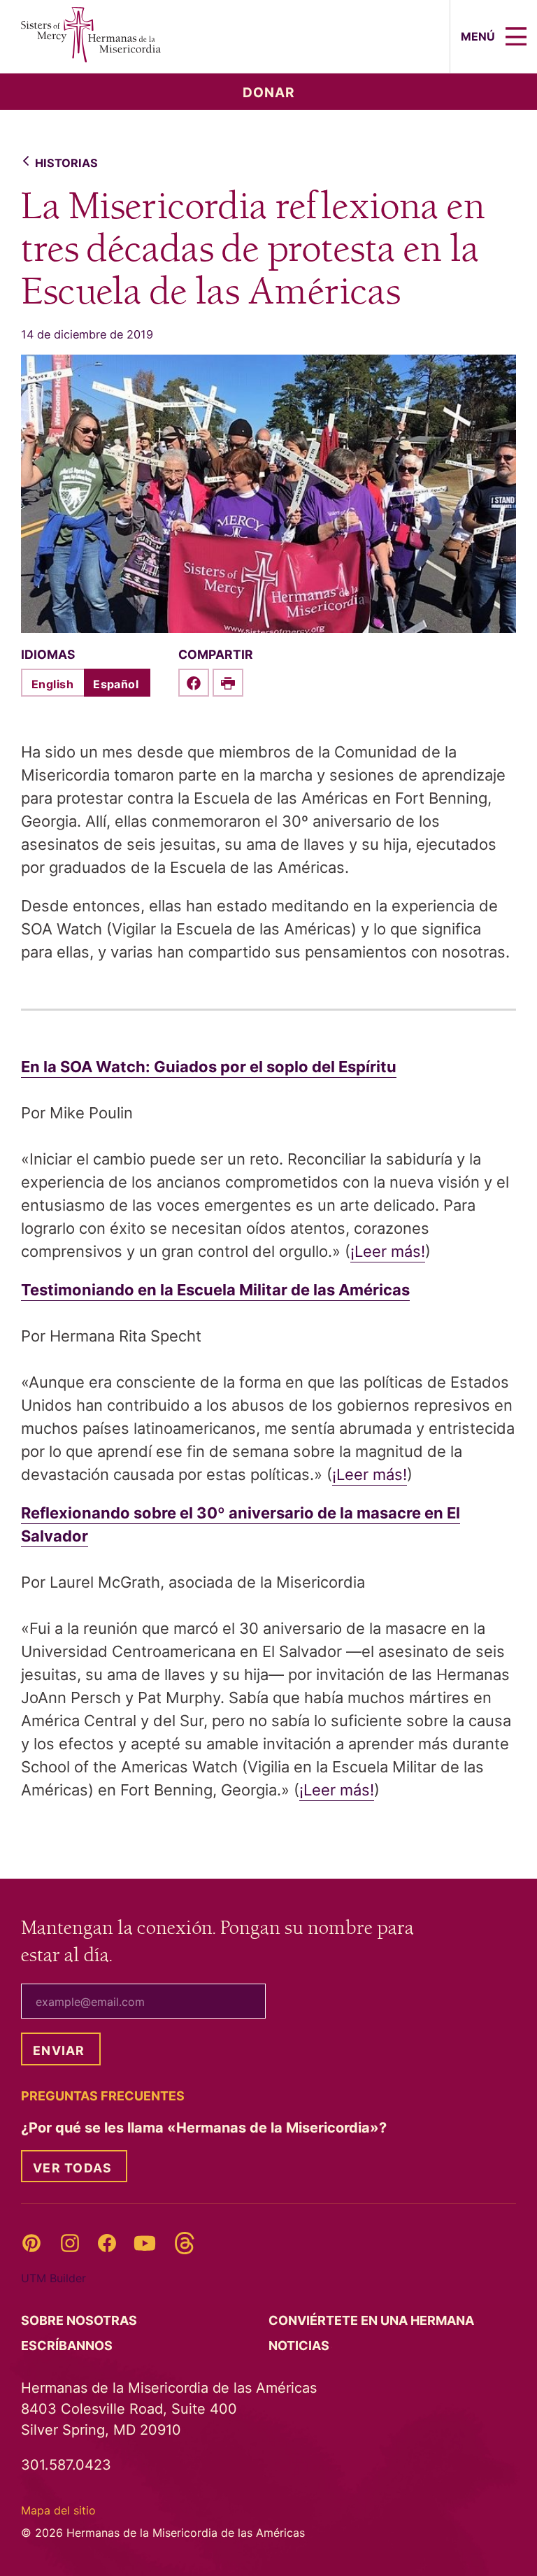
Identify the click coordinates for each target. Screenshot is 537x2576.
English (52, 684)
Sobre (80, 2320)
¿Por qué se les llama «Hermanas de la (206, 2128)
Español (116, 684)
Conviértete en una (373, 2320)
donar (269, 93)
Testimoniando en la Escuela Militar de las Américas (215, 1290)
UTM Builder (53, 2278)
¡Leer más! (388, 1251)
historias (66, 163)
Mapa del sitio (58, 2510)
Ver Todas (72, 2168)
